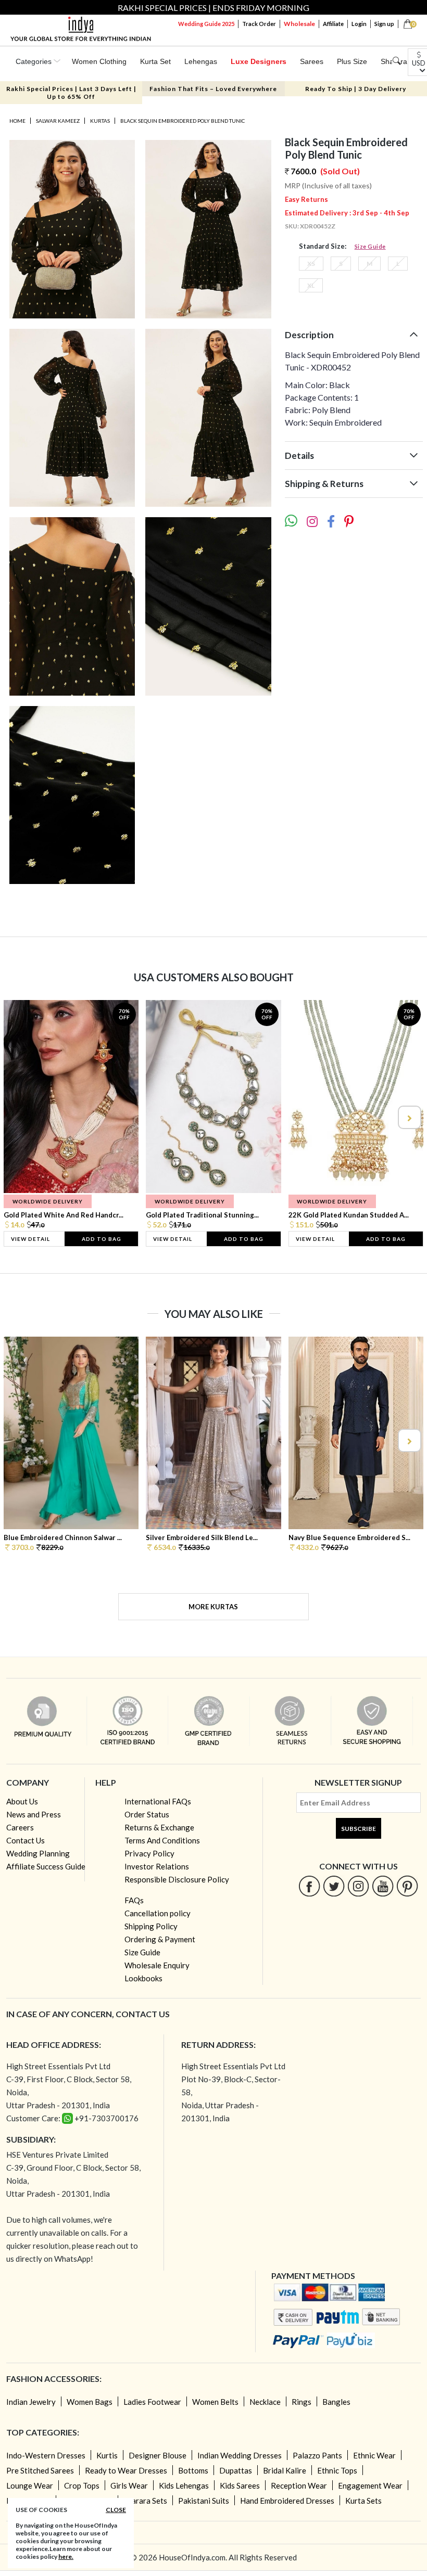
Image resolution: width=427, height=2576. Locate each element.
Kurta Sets (363, 2501)
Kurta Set (155, 61)
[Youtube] (383, 1886)
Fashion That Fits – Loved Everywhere (213, 89)
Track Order (259, 24)
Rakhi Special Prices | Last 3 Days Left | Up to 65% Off (71, 93)
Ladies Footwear (152, 2402)
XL (311, 285)
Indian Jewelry (31, 2402)
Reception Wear (299, 2485)
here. (66, 2556)
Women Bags (90, 2402)
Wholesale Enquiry (157, 1965)
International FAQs (158, 1801)
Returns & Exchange (159, 1827)
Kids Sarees (240, 2485)
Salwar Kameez (58, 121)
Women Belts (215, 2402)
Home (17, 121)
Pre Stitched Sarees (40, 2470)
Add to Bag (102, 1239)
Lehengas (201, 61)
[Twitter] (334, 1886)
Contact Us (26, 1840)
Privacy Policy (149, 1853)
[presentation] (19, 1117)
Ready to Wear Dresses (126, 2470)
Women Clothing (99, 61)
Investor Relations (157, 1866)
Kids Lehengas (184, 2485)
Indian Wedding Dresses (240, 2455)
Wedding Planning (38, 1853)
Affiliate (333, 24)
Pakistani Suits (204, 2501)
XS (311, 264)
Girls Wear (129, 2485)
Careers (20, 1827)
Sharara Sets (145, 2501)
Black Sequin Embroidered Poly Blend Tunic (183, 121)
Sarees (312, 61)
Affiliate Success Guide (46, 1866)
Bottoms (193, 2470)
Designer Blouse (158, 2455)
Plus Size (352, 61)
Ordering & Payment (160, 1939)
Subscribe (359, 1829)
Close (116, 2510)
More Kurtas (213, 1607)
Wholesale (299, 24)
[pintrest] (407, 1886)
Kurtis (107, 2455)
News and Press (34, 1814)
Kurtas (100, 121)
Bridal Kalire (285, 2470)
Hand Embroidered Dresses (287, 2501)
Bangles (336, 2402)
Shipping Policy (151, 1926)
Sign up (384, 24)
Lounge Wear (30, 2485)
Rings (302, 2402)
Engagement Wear (370, 2485)
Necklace (265, 2402)
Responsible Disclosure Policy (177, 1879)
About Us (22, 1801)
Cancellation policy (158, 1913)
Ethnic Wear (374, 2455)
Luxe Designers (259, 61)
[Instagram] (359, 1886)
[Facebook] (310, 1886)
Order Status (147, 1814)
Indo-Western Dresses (46, 2455)
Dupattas (236, 2470)
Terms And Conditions (162, 1840)
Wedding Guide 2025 (206, 24)
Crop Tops (82, 2485)
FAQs (134, 1900)
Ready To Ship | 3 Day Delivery (356, 89)
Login (359, 24)
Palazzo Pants (317, 2455)
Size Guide (370, 246)
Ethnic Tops (337, 2470)
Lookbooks (143, 1978)
